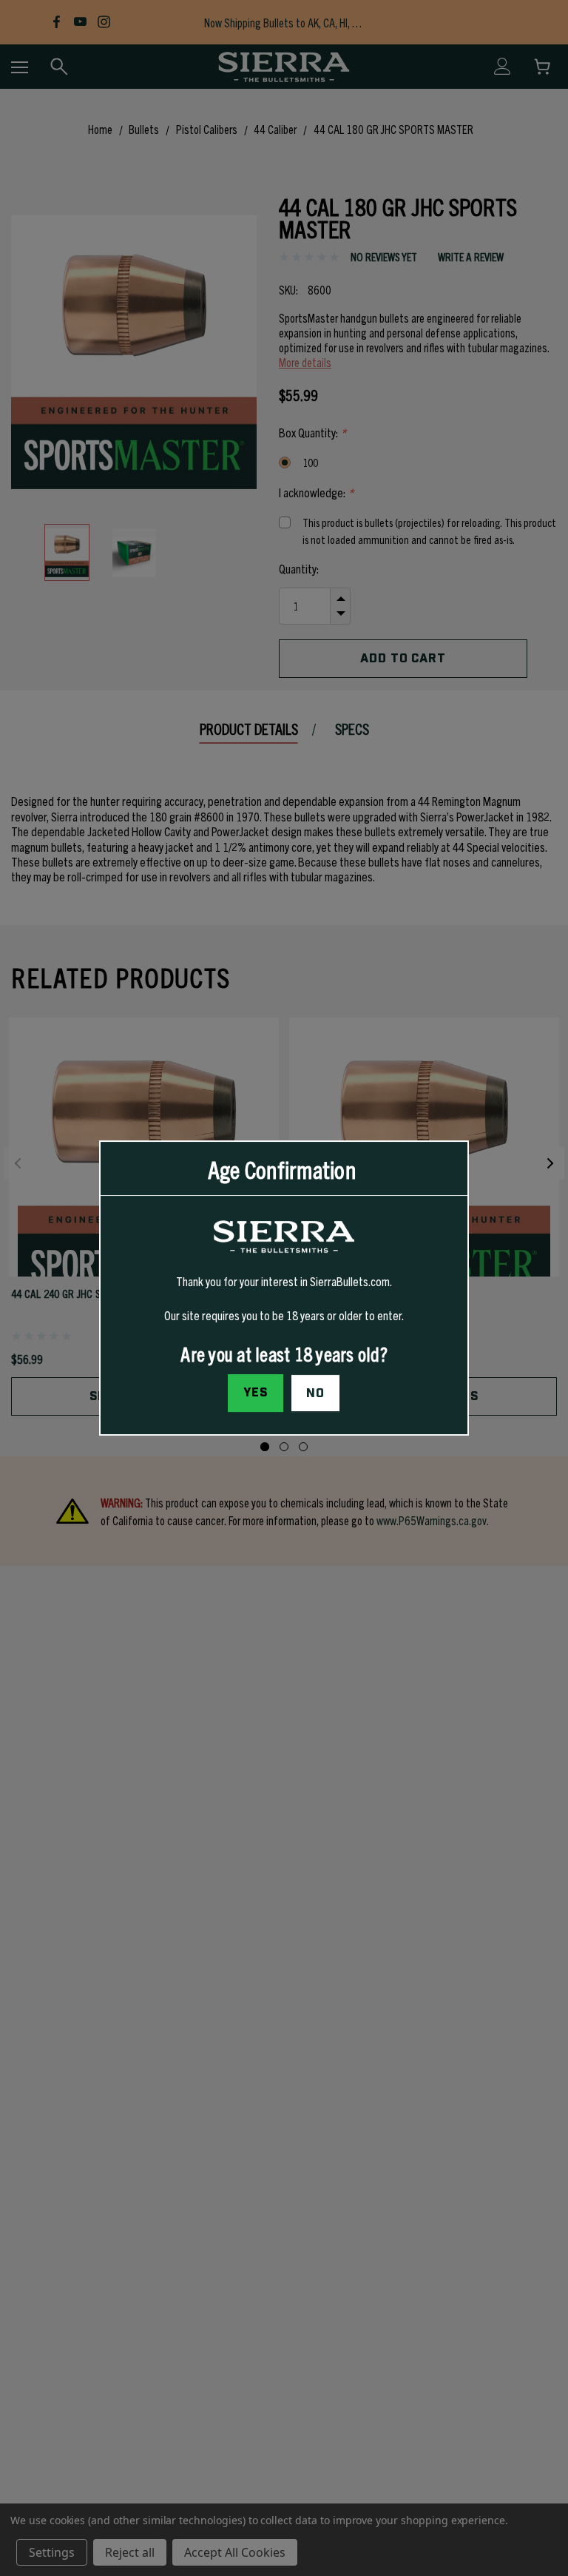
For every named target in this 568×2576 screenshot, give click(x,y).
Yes (256, 1393)
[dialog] (284, 1288)
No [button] (315, 1393)
